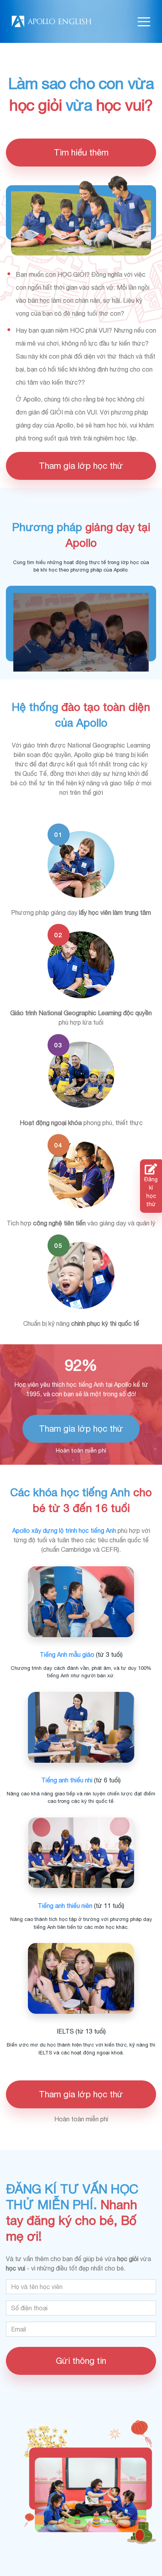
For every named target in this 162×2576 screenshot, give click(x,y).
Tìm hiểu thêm (81, 152)
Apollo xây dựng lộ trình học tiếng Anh (64, 1530)
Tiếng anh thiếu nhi (67, 1780)
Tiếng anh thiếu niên (65, 1906)
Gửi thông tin (81, 2361)
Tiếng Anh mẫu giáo (67, 1654)
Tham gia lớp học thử (81, 466)
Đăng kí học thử (151, 1192)
